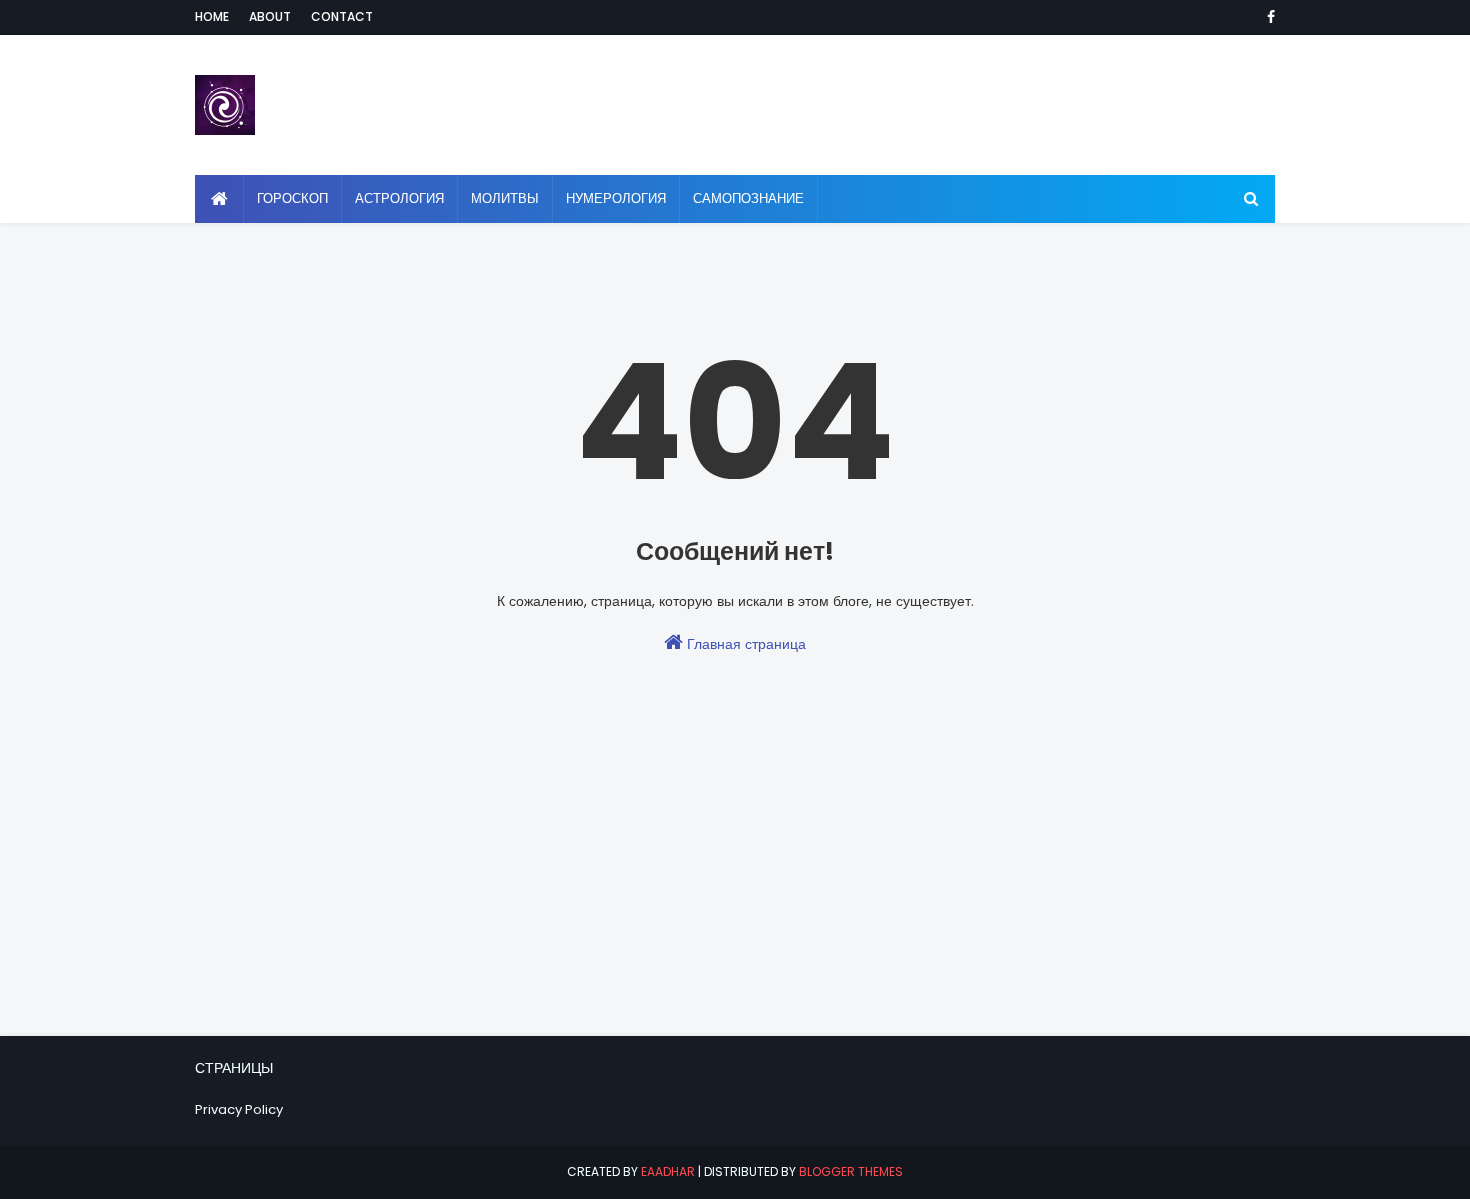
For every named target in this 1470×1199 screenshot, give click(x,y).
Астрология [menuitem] (399, 198)
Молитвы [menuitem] (505, 198)
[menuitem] (219, 199)
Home (212, 16)
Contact (342, 16)
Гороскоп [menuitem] (292, 198)
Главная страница (744, 644)
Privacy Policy (239, 1109)
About (270, 16)
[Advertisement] (735, 895)
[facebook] (1267, 17)
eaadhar (668, 1171)
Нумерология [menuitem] (616, 198)
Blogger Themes (851, 1171)
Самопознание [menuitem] (748, 198)
